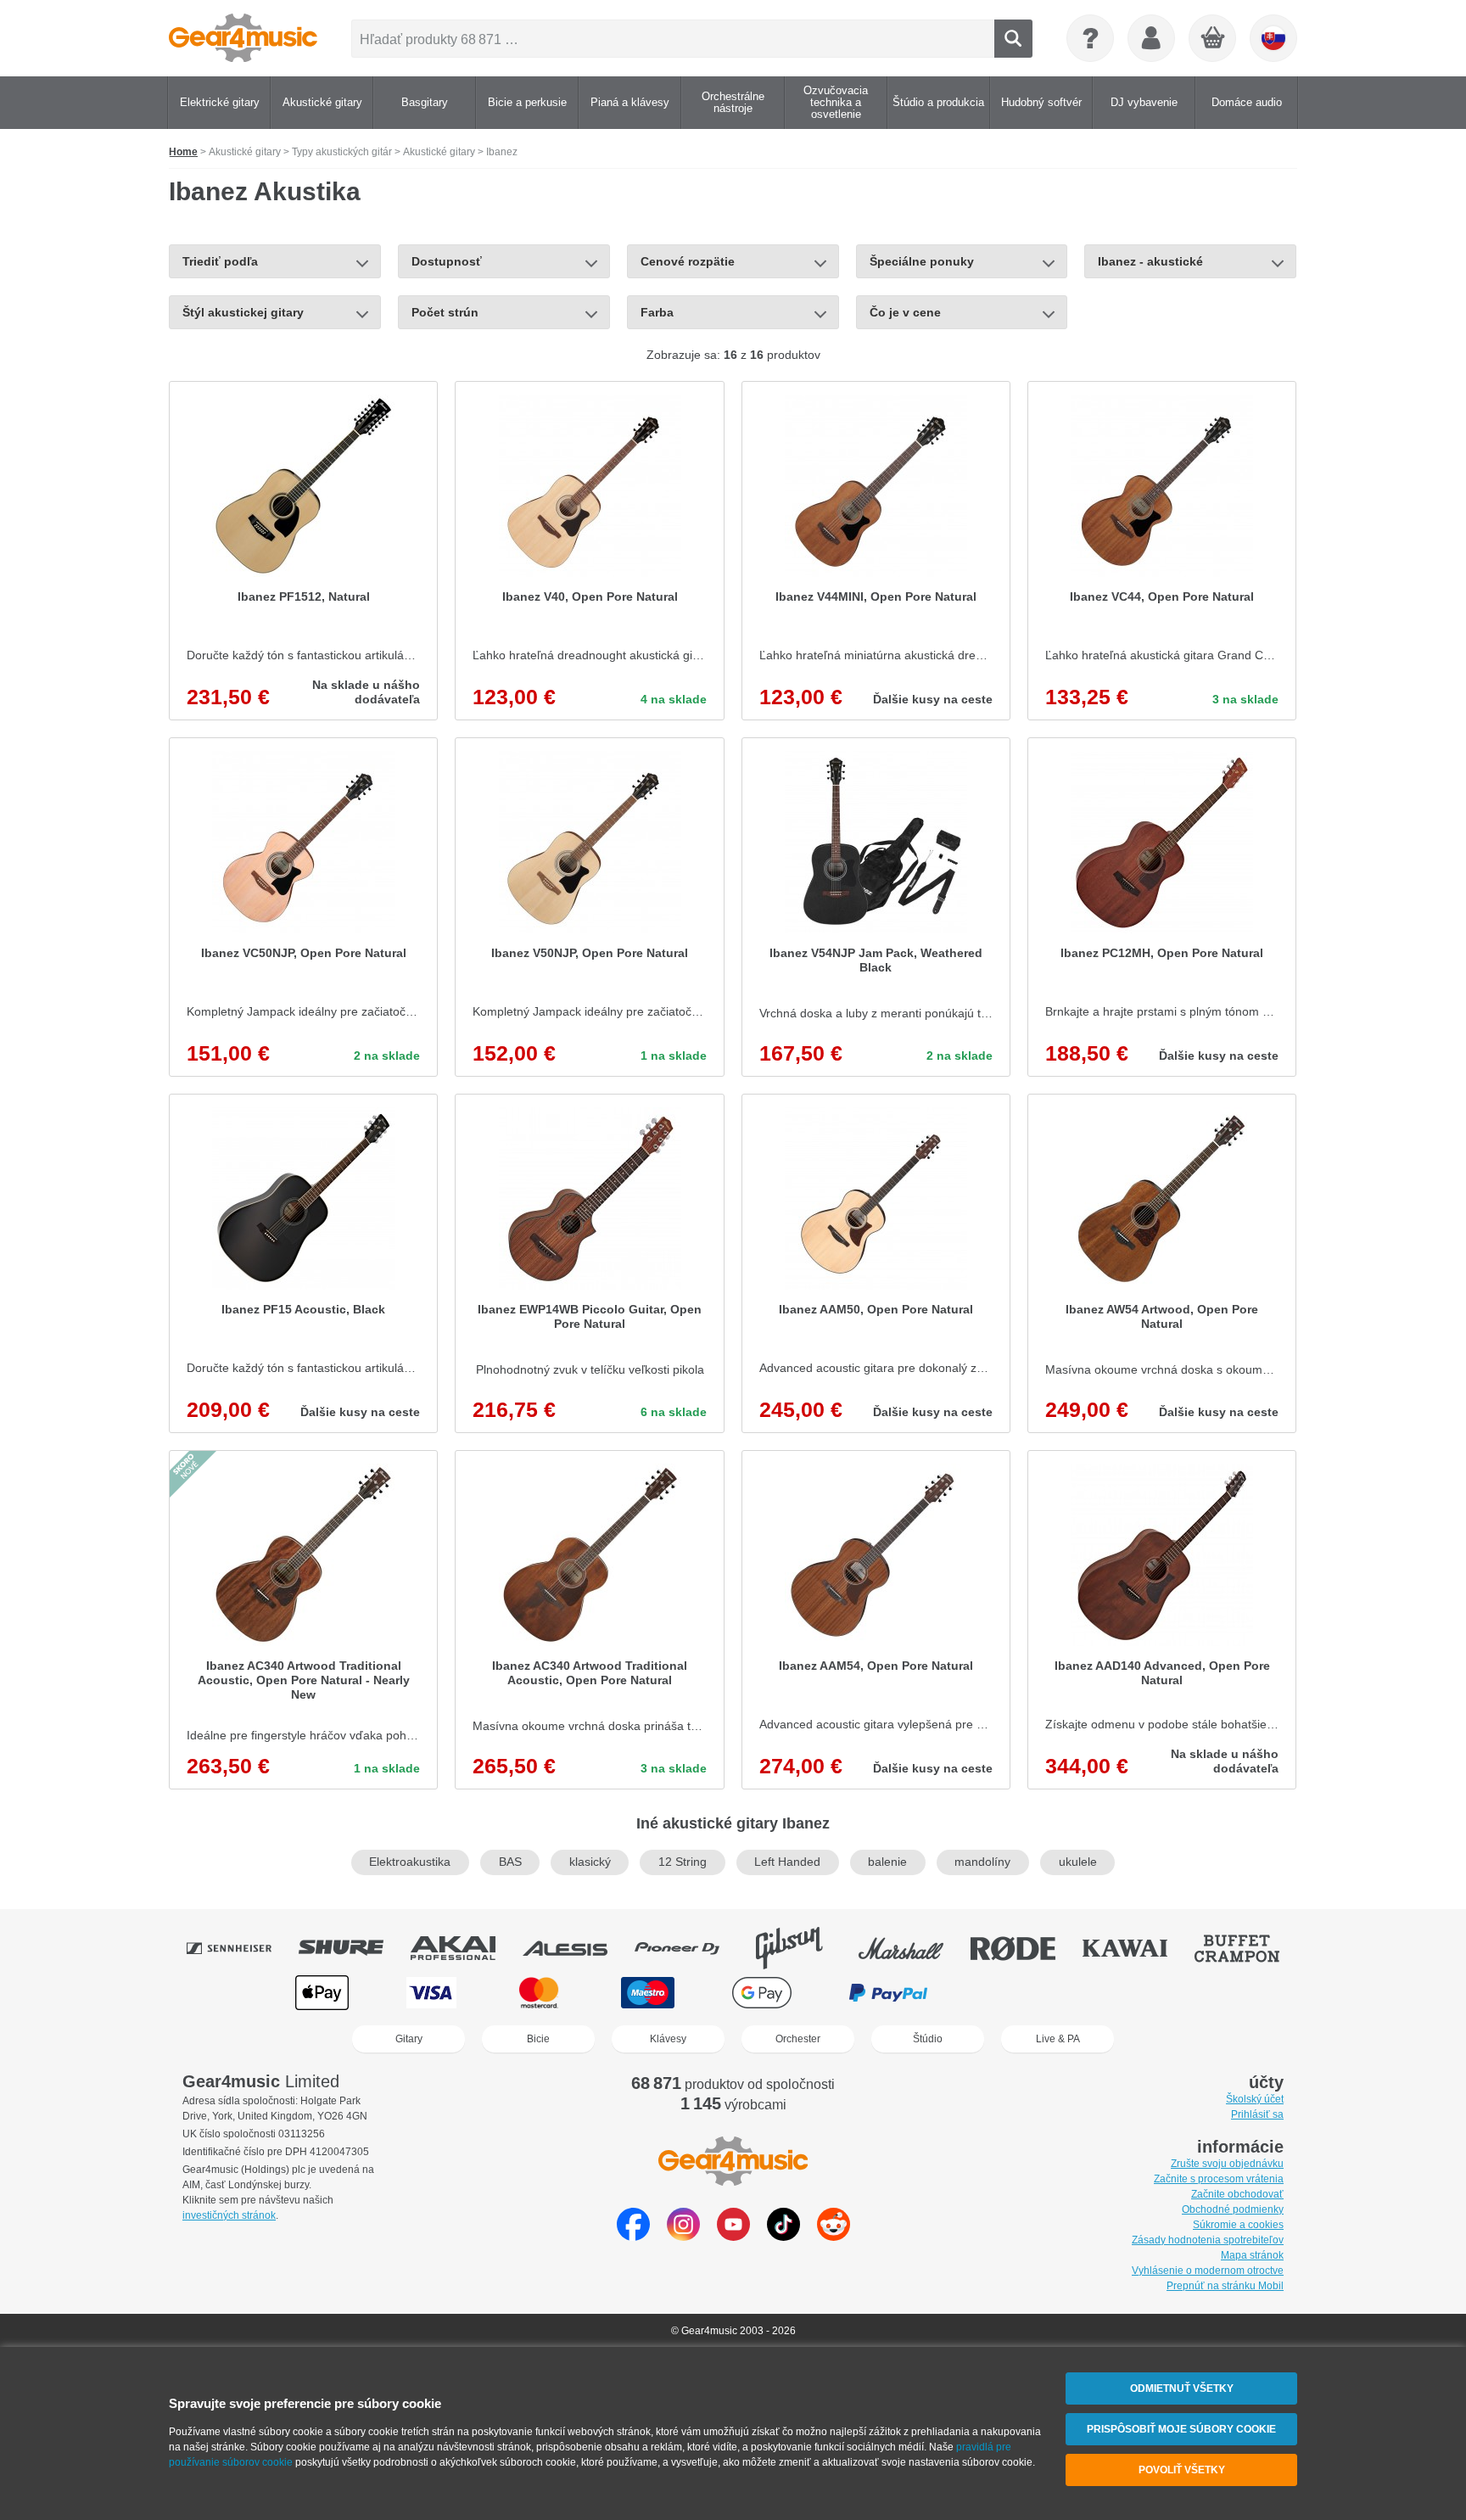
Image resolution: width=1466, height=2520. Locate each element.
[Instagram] (683, 2236)
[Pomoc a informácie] (1090, 38)
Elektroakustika (410, 1862)
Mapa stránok (1252, 2255)
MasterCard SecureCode (1020, 1993)
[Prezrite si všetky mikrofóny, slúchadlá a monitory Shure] (353, 1948)
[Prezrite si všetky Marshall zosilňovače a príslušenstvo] (913, 1948)
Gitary (409, 2039)
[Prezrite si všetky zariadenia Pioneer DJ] (689, 1948)
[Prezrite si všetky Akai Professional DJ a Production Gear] (465, 1948)
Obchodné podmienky (1233, 2209)
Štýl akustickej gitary (243, 312)
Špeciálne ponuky (922, 261)
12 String (683, 1862)
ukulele (1078, 1862)
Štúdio (928, 2039)
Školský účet (1255, 2099)
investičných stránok (229, 2215)
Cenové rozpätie (688, 261)
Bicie (538, 2039)
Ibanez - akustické (1150, 261)
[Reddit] (834, 2236)
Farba (657, 312)
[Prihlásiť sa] (1151, 38)
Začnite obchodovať (1237, 2194)
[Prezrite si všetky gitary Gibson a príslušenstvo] (801, 1948)
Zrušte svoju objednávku (1227, 2164)
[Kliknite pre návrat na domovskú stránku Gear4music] (243, 38)
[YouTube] (733, 2236)
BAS (510, 1862)
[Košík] (1213, 39)
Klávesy (668, 2039)
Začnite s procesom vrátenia (1219, 2179)
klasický (590, 1862)
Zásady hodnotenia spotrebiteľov (1208, 2240)
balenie (887, 1862)
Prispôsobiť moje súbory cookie (1181, 2429)
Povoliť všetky (1182, 2470)
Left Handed (787, 1862)
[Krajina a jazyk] (1273, 38)
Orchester (798, 2039)
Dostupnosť (447, 261)
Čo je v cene (905, 312)
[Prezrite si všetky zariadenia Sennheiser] (241, 1948)
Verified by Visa (1142, 1993)
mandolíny (982, 1862)
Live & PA (1058, 2039)
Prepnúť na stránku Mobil (1225, 2286)
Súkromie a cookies (1238, 2225)
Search (1013, 39)
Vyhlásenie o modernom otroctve (1208, 2271)
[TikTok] (783, 2236)
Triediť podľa (220, 261)
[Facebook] (633, 2236)
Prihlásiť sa (1257, 2114)
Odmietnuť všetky (1182, 2388)
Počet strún (445, 312)
